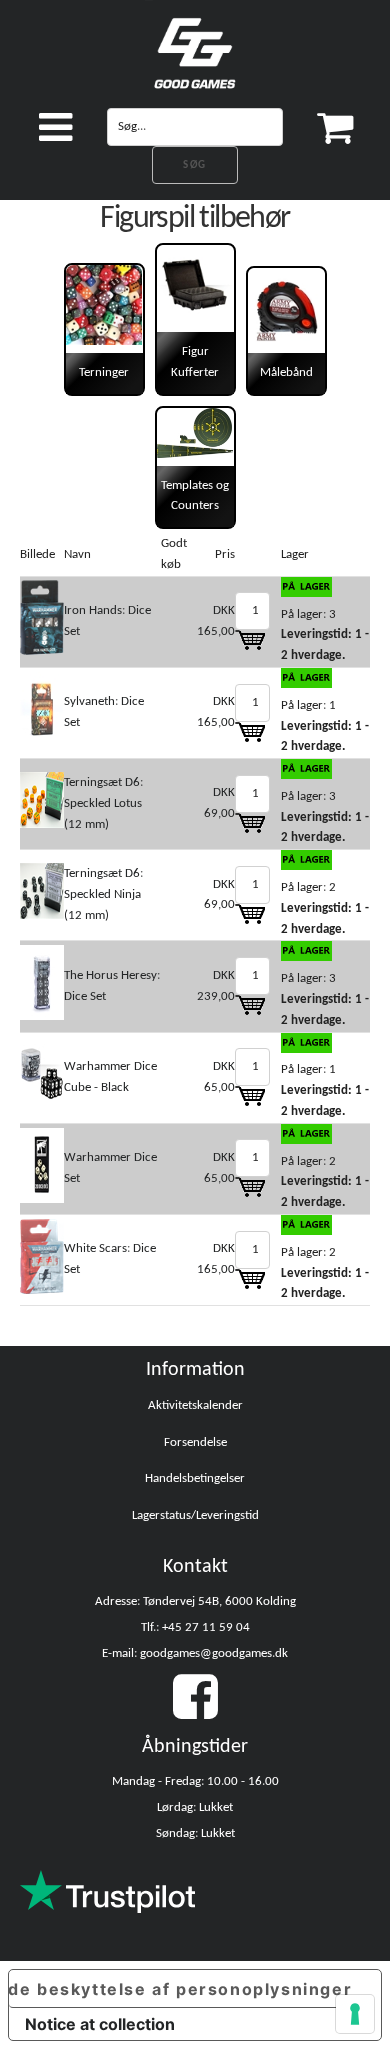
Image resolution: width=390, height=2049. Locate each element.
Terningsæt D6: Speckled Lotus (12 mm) (103, 803)
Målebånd (286, 372)
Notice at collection (100, 2024)
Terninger (104, 372)
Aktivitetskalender (195, 1405)
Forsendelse (195, 1442)
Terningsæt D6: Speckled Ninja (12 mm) (103, 894)
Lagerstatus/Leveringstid (195, 1515)
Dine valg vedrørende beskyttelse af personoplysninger (180, 1989)
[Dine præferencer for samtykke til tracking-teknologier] (355, 2014)
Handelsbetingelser (195, 1478)
